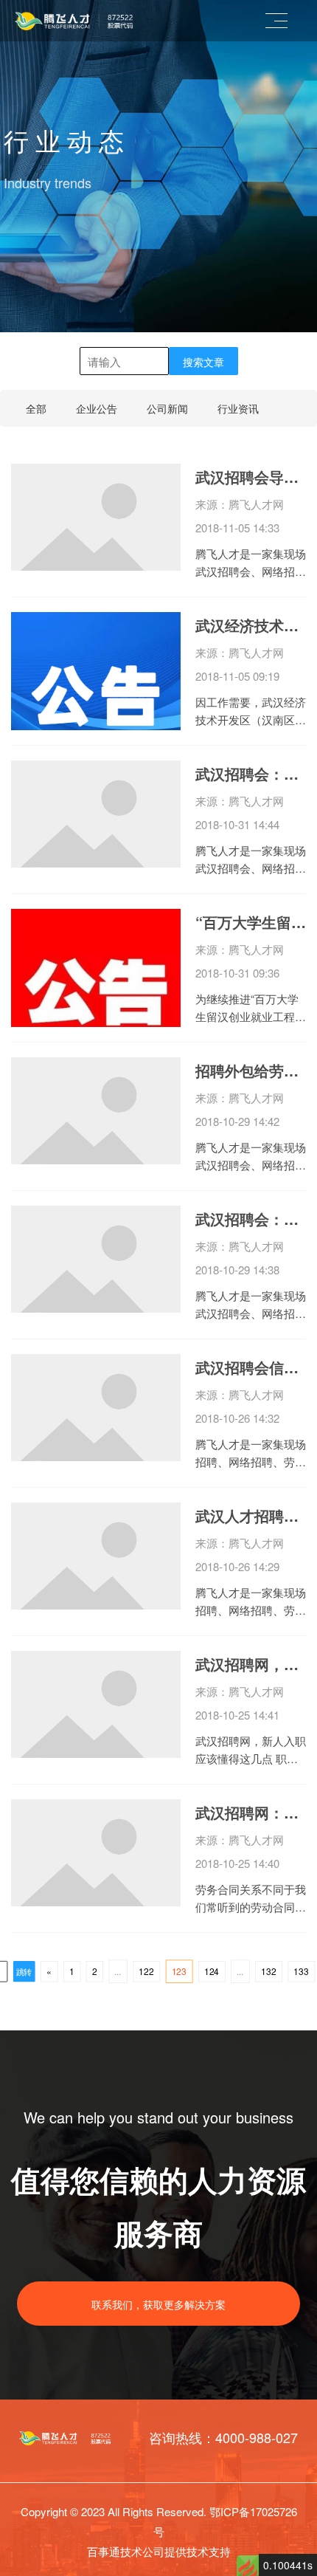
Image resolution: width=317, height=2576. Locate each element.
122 (146, 1971)
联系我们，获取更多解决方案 (158, 2304)
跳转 (24, 1972)
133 (301, 1971)
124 (212, 1971)
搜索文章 (203, 362)
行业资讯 (238, 408)
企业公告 (97, 408)
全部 (36, 408)
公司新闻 (167, 408)
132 (268, 1971)
